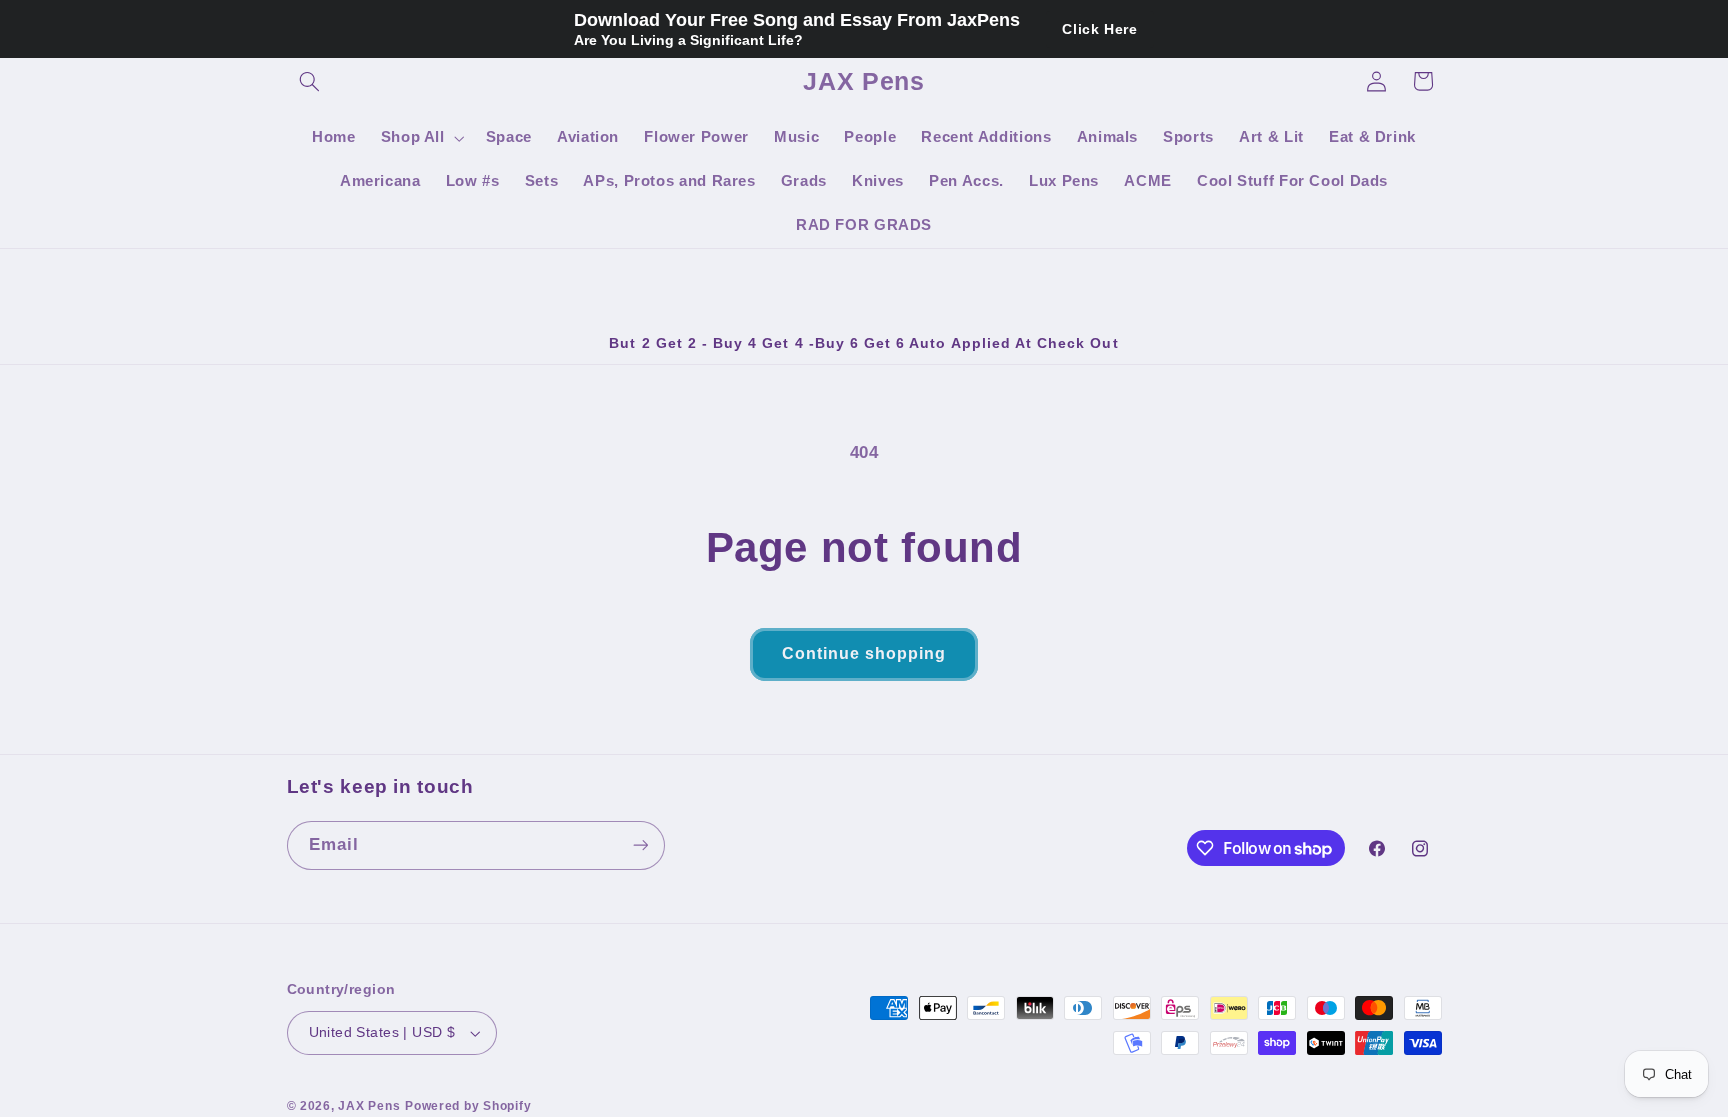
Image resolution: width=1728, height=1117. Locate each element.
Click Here (1099, 29)
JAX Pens (369, 1106)
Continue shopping (864, 653)
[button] (310, 81)
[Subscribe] (640, 845)
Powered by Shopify (468, 1106)
